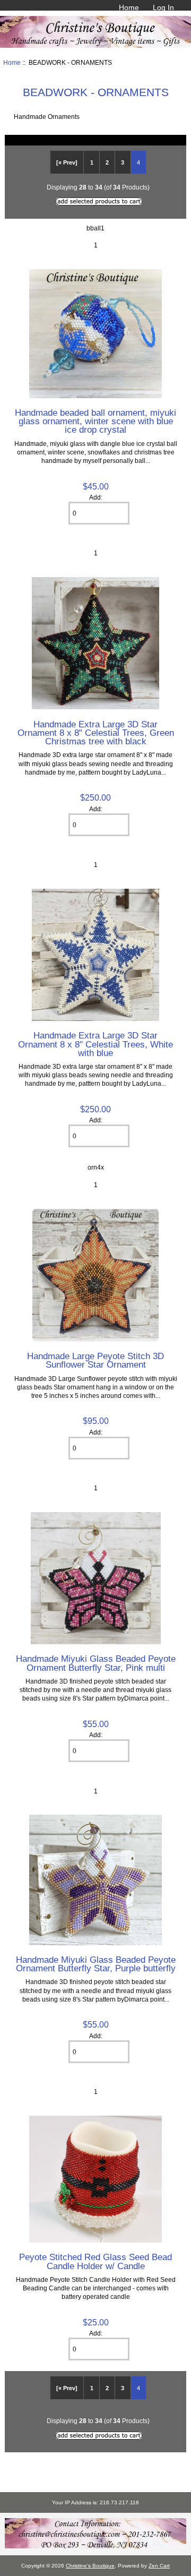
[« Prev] (67, 162)
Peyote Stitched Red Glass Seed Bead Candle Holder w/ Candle (95, 2261)
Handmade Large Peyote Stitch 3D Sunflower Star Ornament (95, 1360)
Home (129, 7)
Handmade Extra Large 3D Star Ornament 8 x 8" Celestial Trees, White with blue (95, 1044)
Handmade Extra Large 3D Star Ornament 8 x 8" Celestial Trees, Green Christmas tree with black (96, 733)
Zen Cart (159, 2566)
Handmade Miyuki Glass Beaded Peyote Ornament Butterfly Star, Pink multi (96, 1663)
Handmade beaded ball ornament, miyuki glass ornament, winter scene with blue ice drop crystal (95, 421)
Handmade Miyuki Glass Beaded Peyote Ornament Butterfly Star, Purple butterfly (96, 1964)
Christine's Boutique (90, 2566)
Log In (163, 7)
